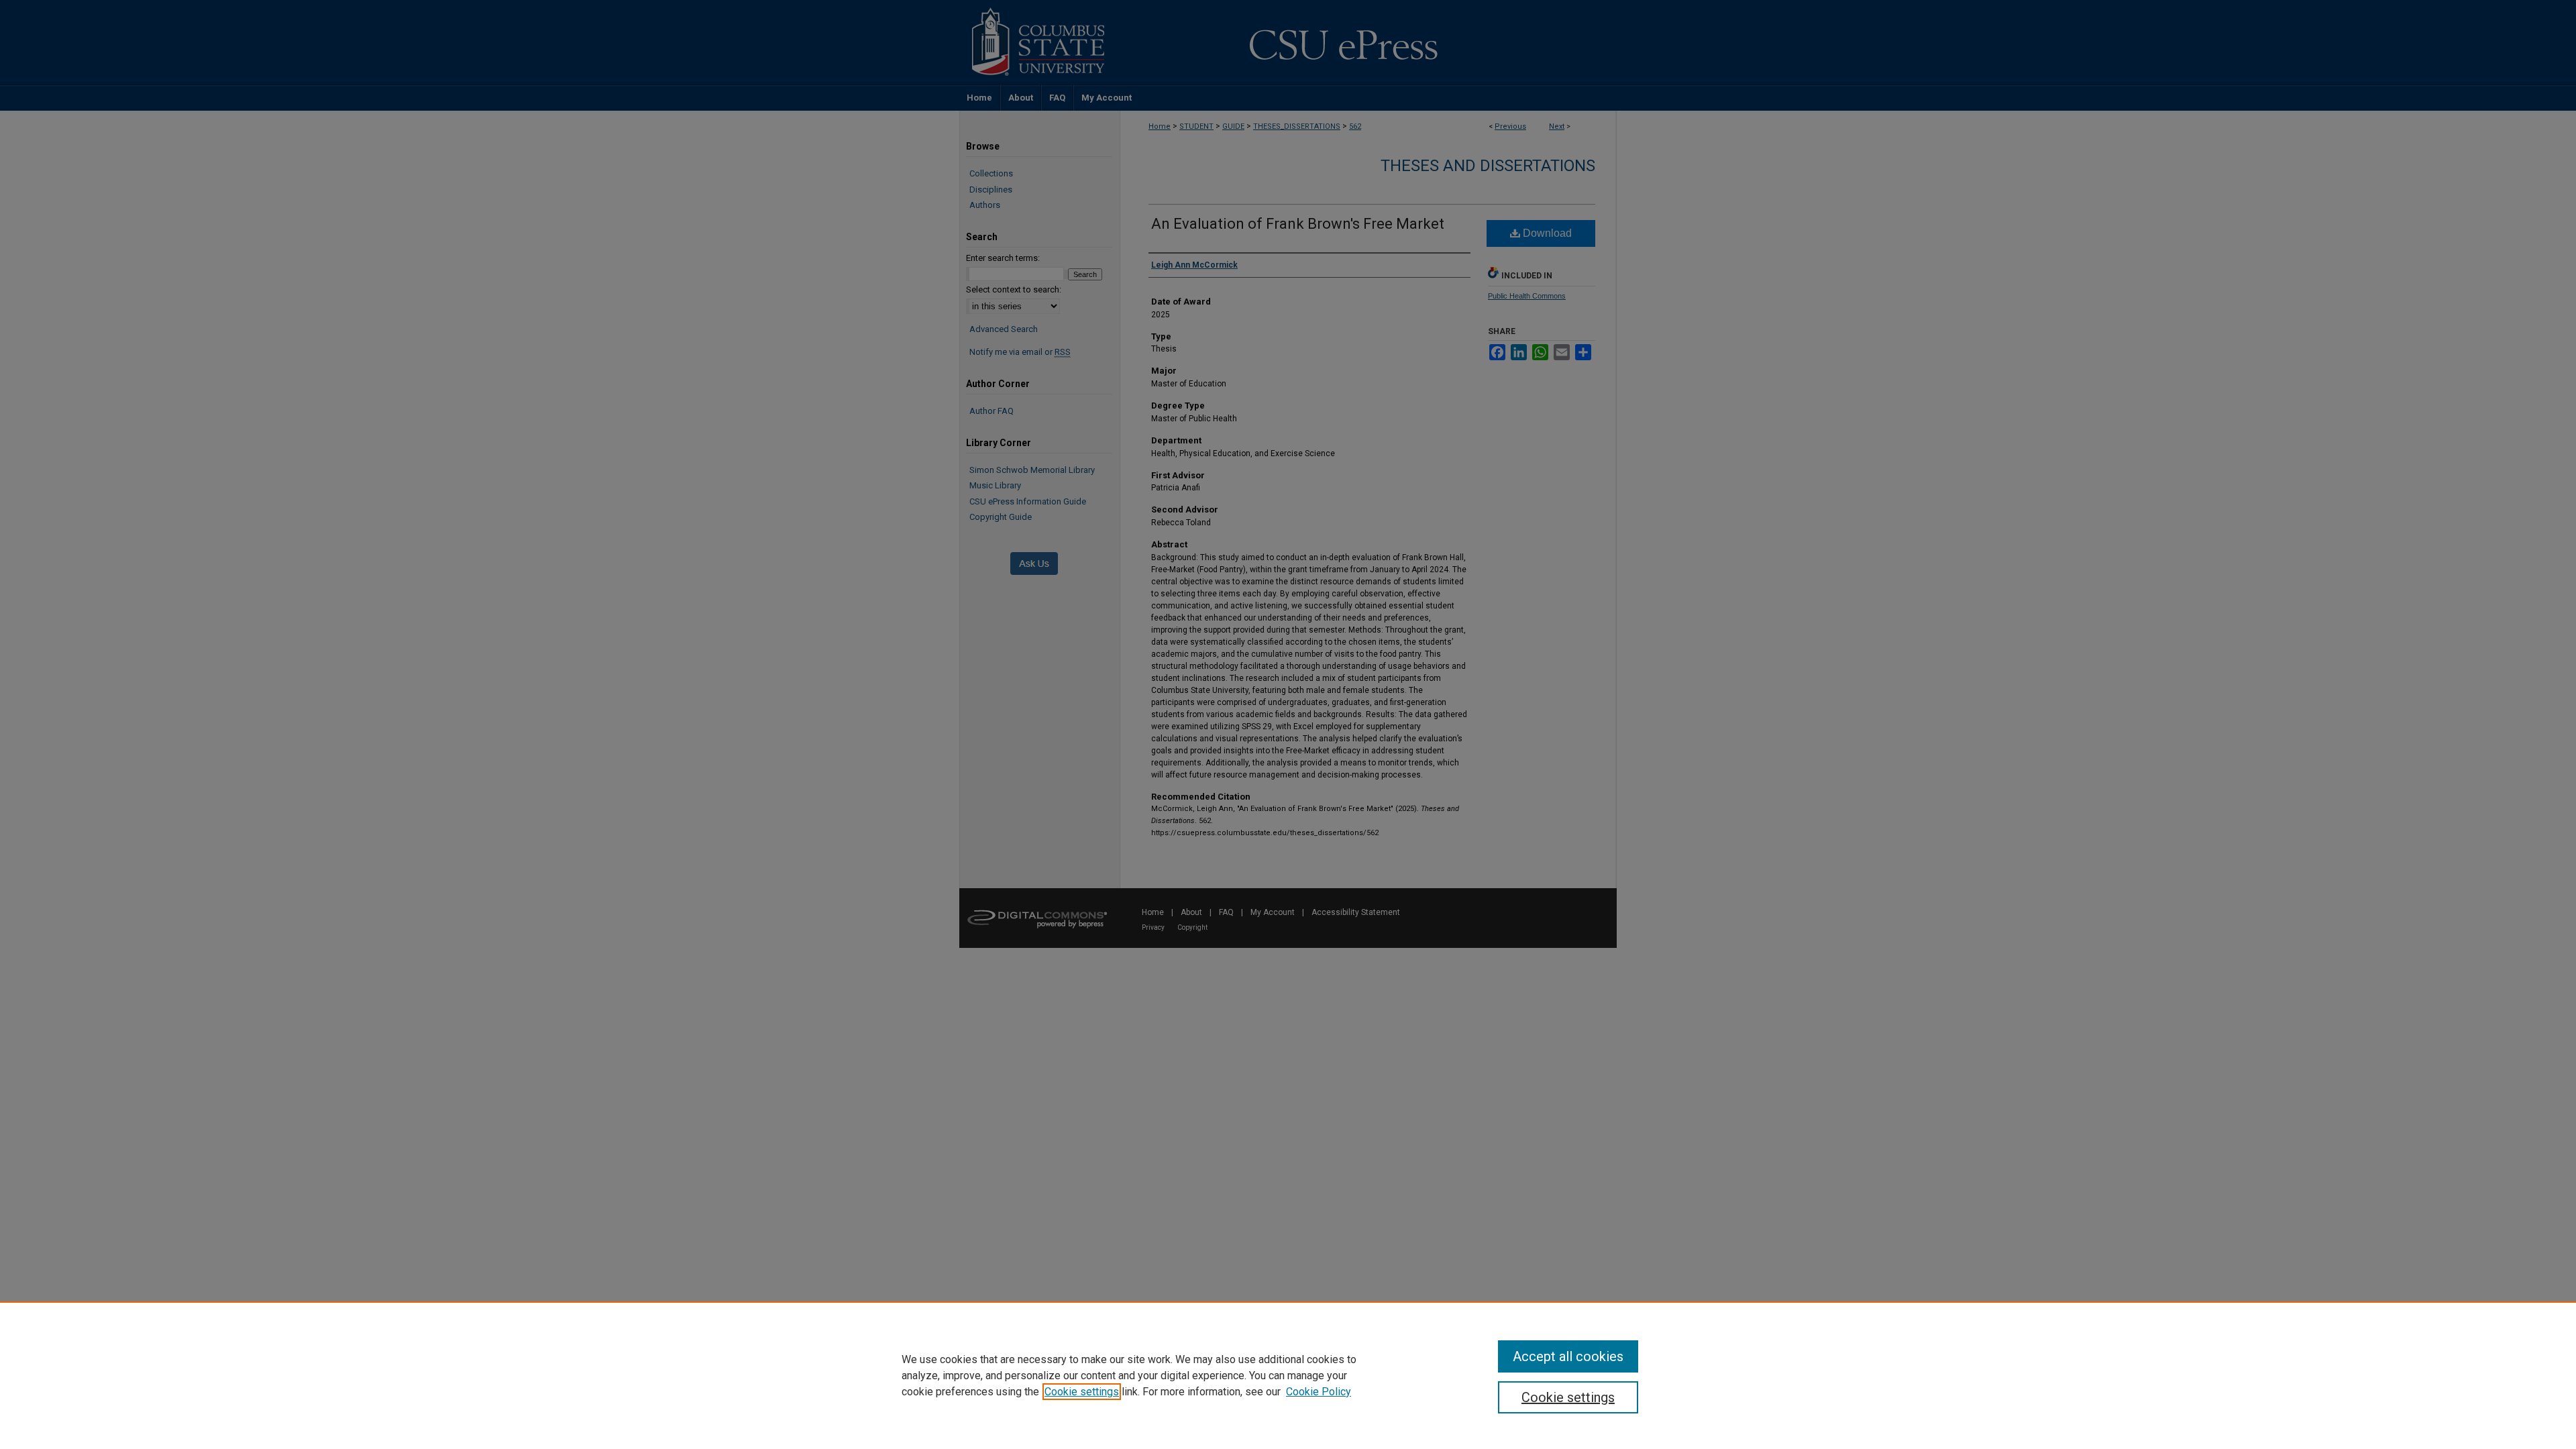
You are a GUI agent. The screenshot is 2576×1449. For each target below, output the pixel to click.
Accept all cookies (1568, 1356)
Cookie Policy (1319, 1392)
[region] (1288, 1375)
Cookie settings (1082, 1392)
